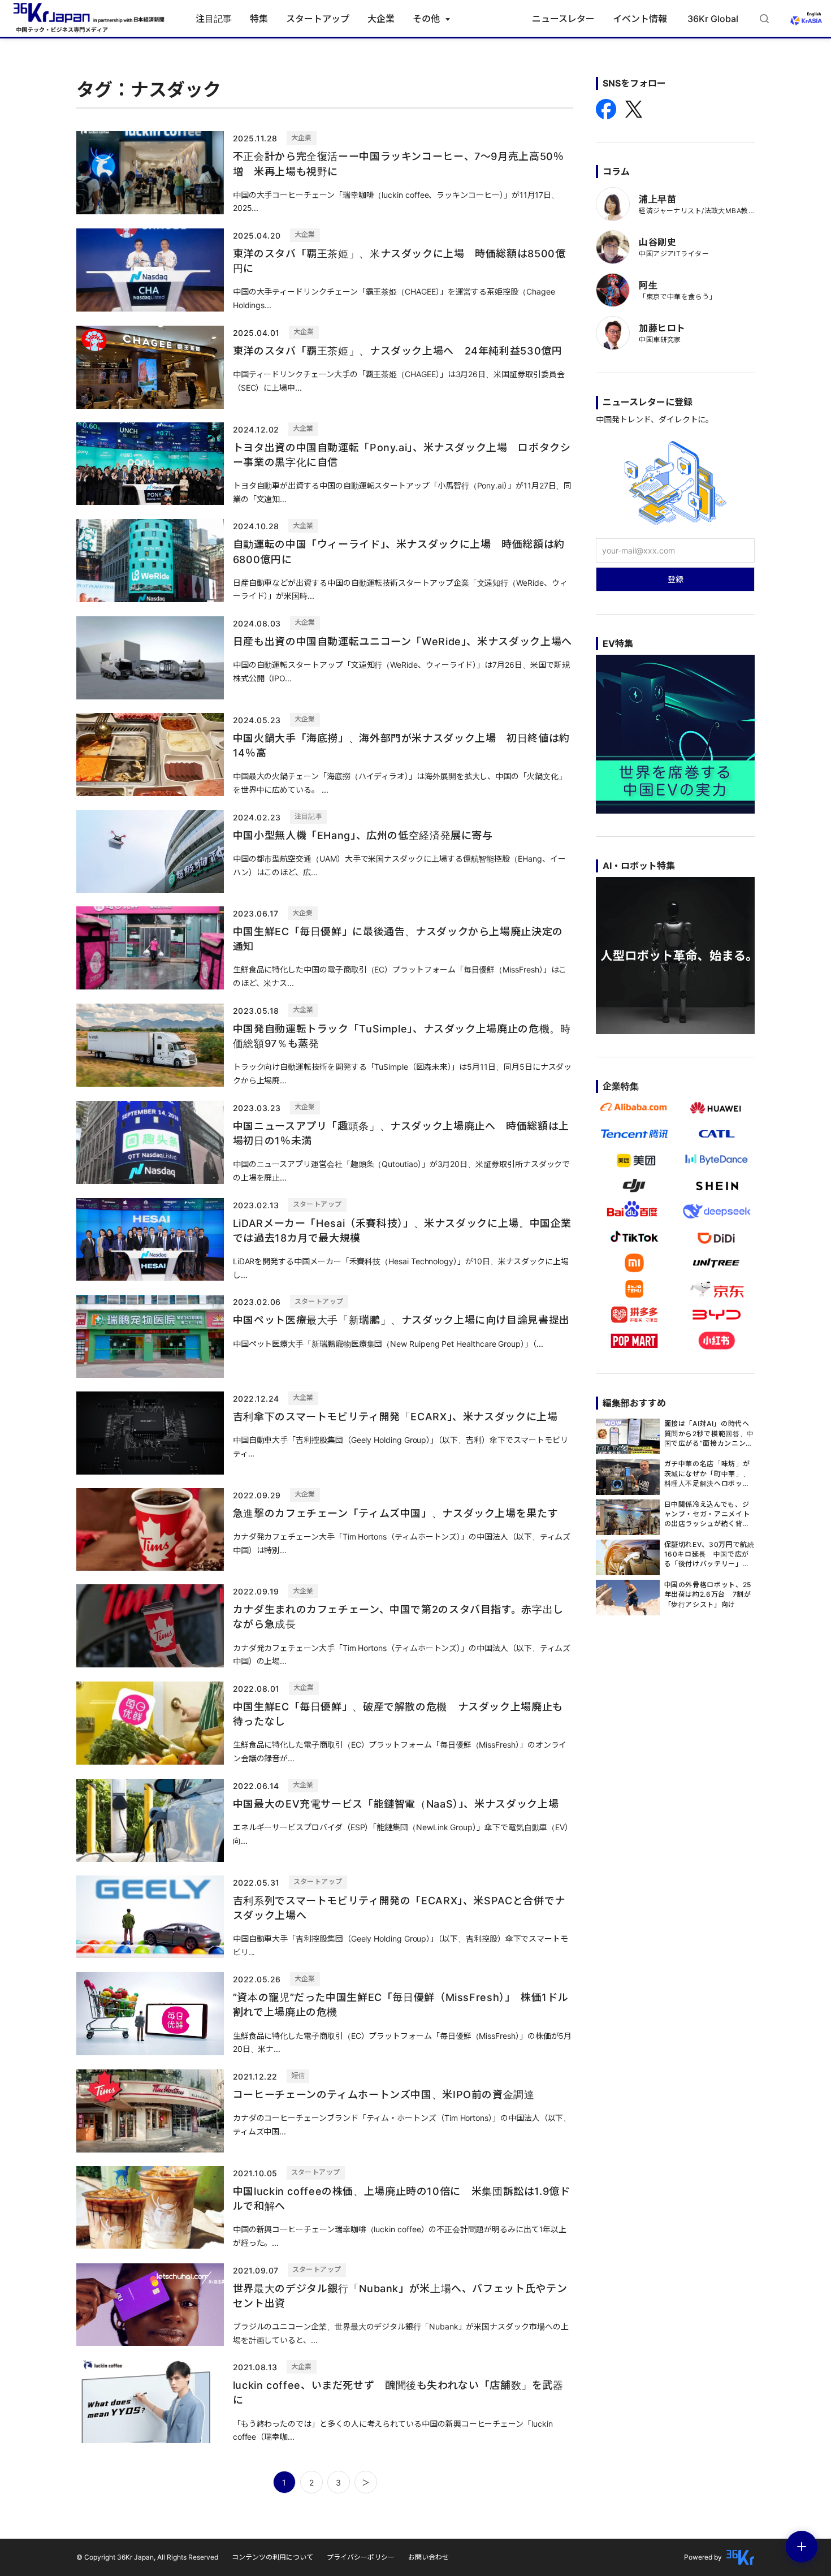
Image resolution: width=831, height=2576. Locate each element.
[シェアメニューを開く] (802, 2547)
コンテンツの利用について (272, 2557)
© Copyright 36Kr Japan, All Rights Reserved (147, 2557)
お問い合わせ (429, 2557)
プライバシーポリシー (361, 2557)
